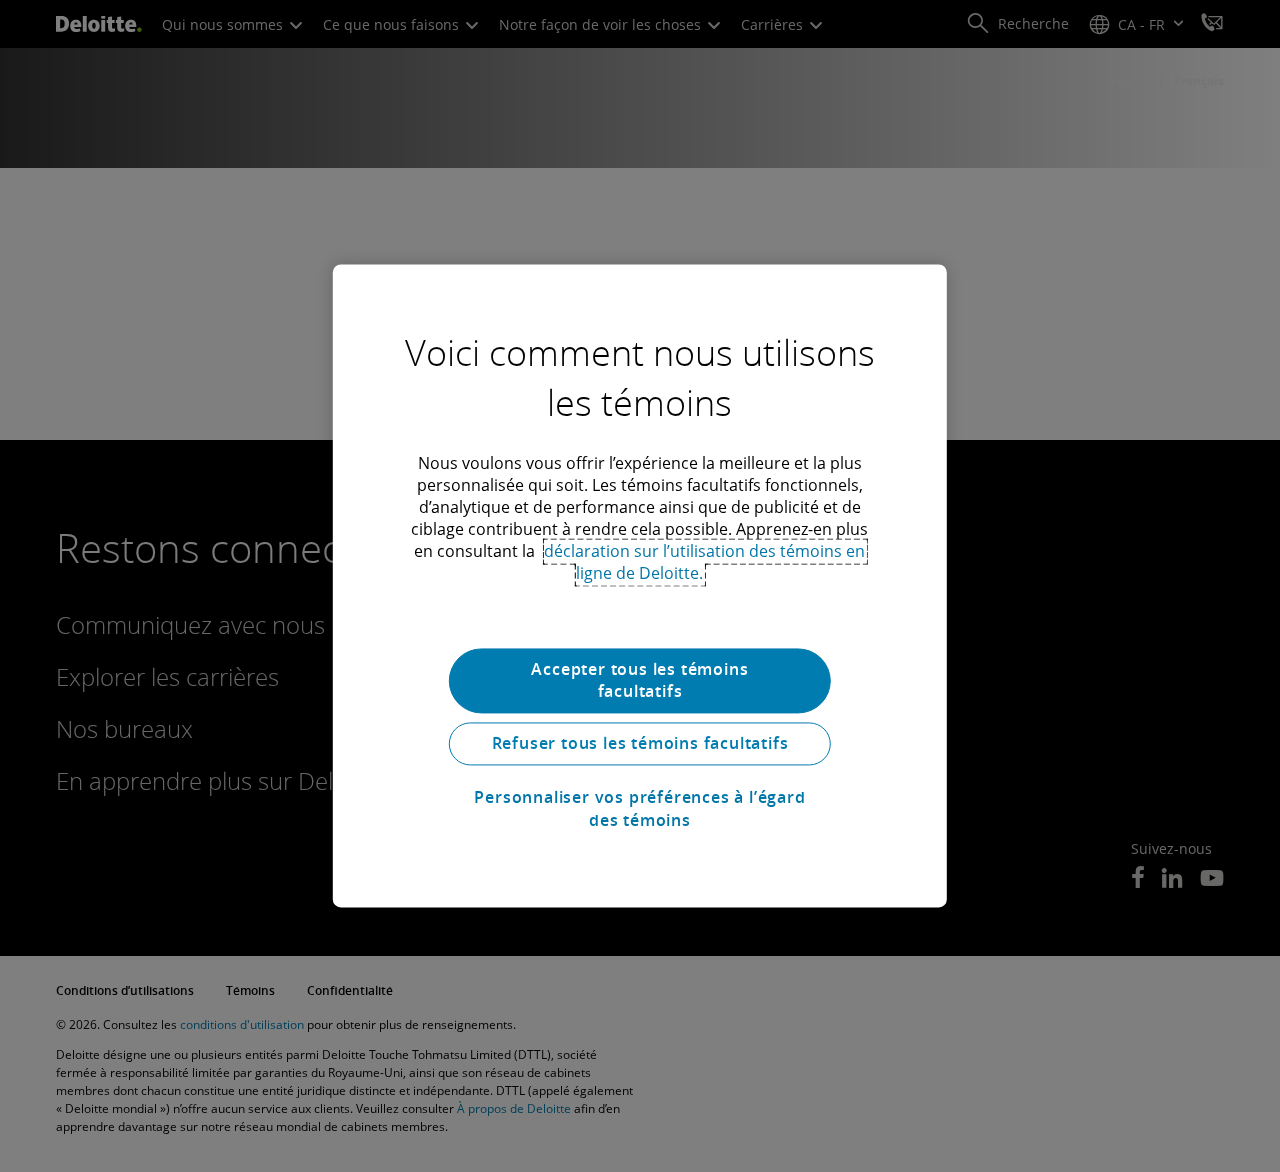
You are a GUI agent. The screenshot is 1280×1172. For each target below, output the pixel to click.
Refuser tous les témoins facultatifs (640, 744)
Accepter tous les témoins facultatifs (639, 680)
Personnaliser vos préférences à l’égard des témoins (639, 809)
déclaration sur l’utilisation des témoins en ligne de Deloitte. (704, 562)
